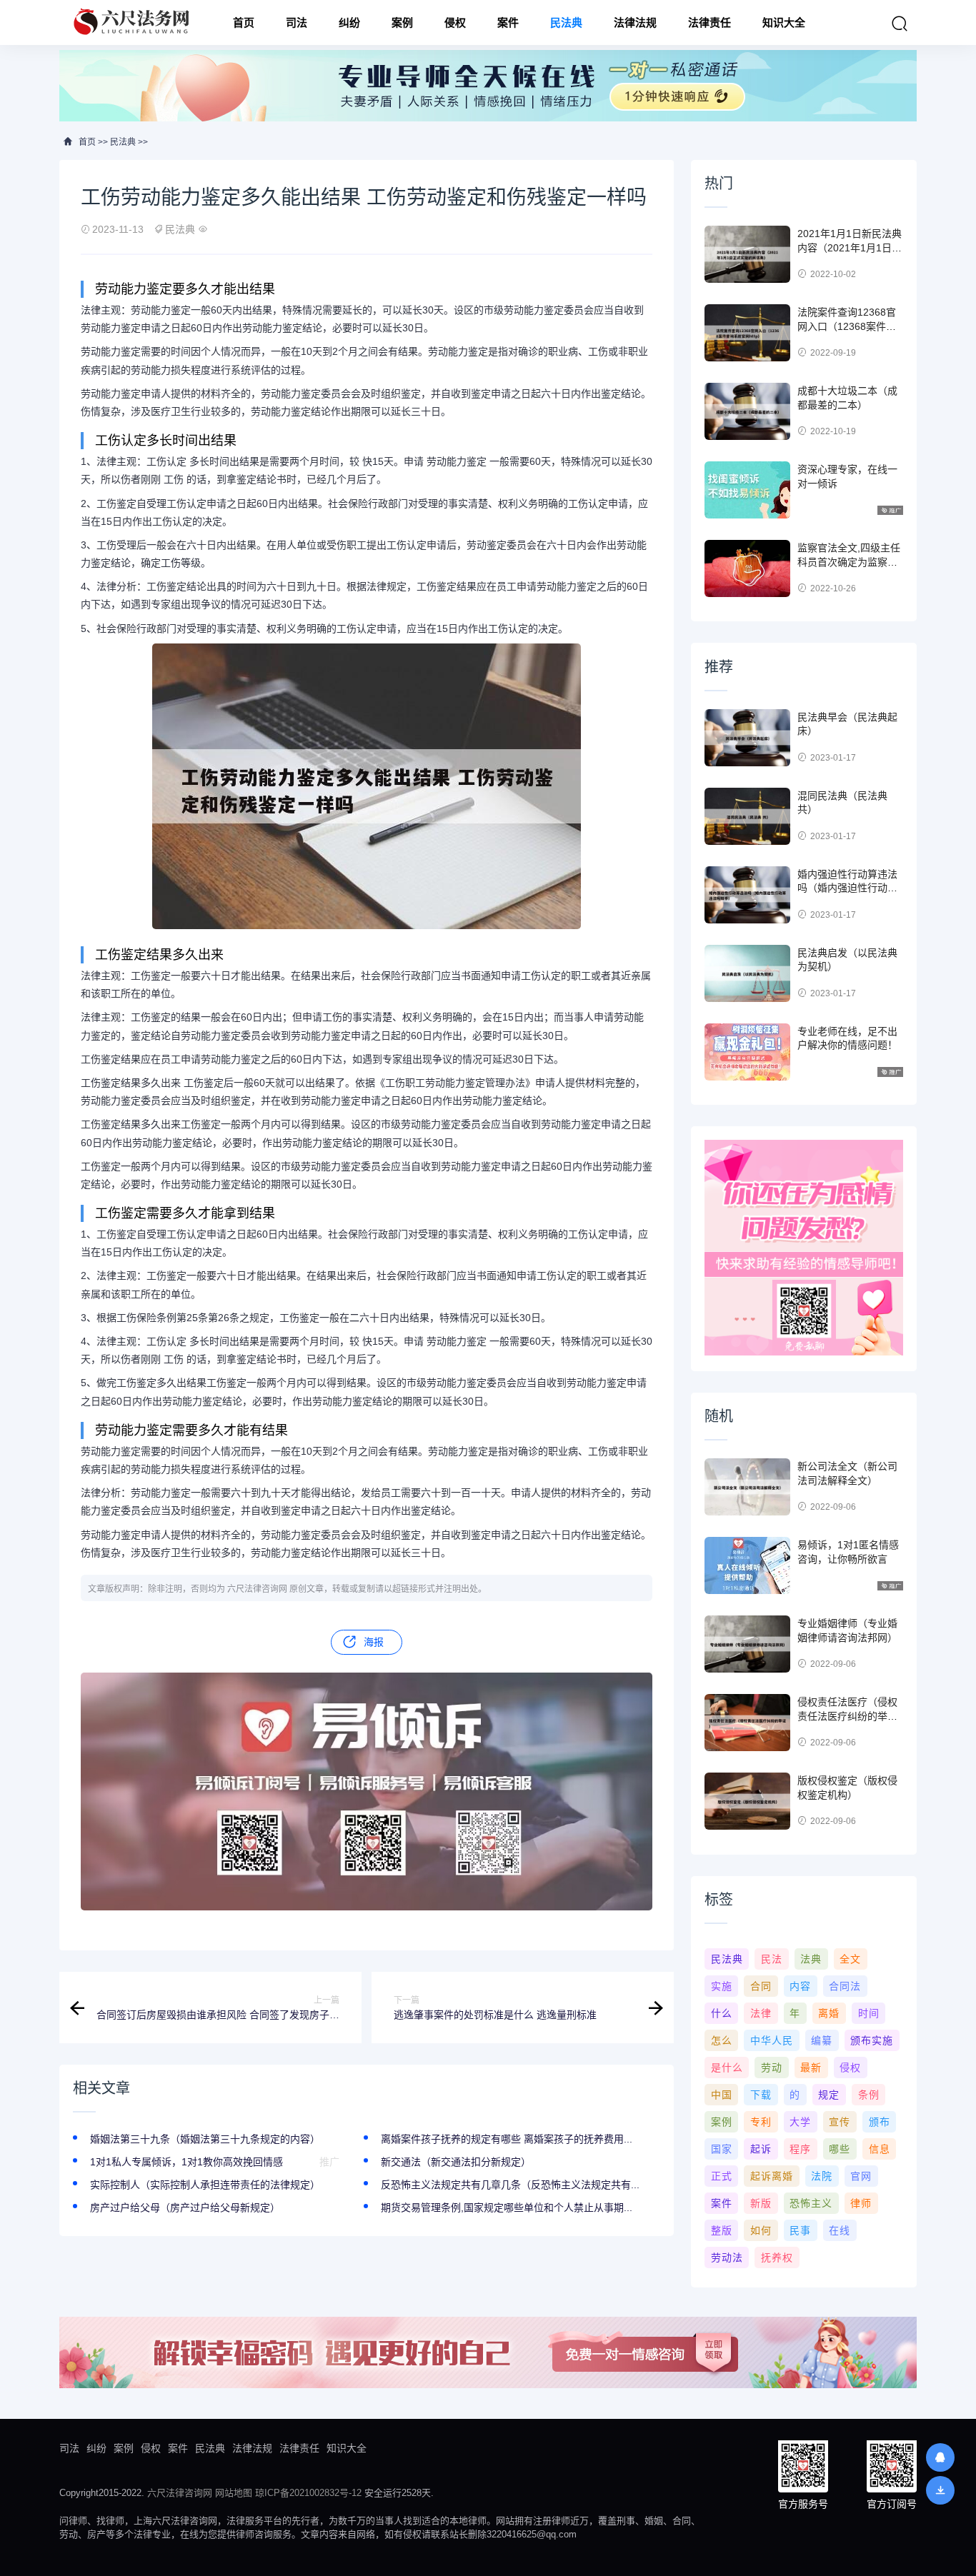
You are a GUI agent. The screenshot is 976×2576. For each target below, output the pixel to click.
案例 (402, 22)
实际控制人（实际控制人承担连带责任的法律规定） (205, 2185)
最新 (811, 2068)
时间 (869, 2013)
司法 (297, 22)
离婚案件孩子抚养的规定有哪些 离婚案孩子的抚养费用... (507, 2139)
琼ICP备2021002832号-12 (308, 2493)
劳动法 (727, 2257)
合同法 (845, 1986)
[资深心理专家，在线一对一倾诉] (747, 490)
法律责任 (709, 22)
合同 (761, 1986)
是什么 (727, 2068)
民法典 (566, 22)
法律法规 (635, 22)
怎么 (722, 2040)
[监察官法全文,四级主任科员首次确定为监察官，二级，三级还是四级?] (747, 568)
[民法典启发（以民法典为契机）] (747, 973)
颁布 (880, 2122)
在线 (840, 2230)
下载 (761, 2095)
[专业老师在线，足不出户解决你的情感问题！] (747, 1052)
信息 (880, 2149)
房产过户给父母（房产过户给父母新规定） (185, 2207)
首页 (244, 22)
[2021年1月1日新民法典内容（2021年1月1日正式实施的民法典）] (747, 254)
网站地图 (234, 2493)
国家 (722, 2149)
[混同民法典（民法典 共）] (747, 816)
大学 (800, 2122)
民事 (800, 2230)
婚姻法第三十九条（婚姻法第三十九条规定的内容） (205, 2139)
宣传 (840, 2122)
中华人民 (772, 2040)
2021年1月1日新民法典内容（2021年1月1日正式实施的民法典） (850, 247)
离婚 (829, 2013)
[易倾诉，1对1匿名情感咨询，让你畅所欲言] (747, 1565)
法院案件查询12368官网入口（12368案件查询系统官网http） (847, 326)
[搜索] (900, 24)
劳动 (772, 2068)
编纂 (822, 2040)
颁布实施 (872, 2040)
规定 (829, 2095)
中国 (722, 2095)
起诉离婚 (772, 2176)
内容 (800, 1986)
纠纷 (349, 22)
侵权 (455, 22)
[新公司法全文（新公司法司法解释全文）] (747, 1487)
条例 (869, 2095)
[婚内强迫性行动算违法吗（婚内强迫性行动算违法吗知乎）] (747, 895)
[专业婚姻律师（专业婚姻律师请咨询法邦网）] (747, 1644)
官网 (861, 2176)
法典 (811, 1959)
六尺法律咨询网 (180, 2493)
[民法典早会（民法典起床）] (747, 738)
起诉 (761, 2149)
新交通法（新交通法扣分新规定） (456, 2162)
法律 (761, 2013)
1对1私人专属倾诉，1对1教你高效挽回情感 (186, 2162)
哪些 (840, 2149)
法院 (822, 2176)
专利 (761, 2122)
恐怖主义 (811, 2203)
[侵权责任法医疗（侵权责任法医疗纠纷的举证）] (747, 1723)
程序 (800, 2149)
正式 (722, 2176)
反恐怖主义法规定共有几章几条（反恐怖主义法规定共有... (510, 2185)
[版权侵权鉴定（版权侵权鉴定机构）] (747, 1801)
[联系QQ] (940, 2457)
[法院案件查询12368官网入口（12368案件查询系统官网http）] (747, 333)
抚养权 (777, 2257)
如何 (761, 2230)
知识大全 (784, 22)
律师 (861, 2203)
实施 (722, 1986)
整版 (722, 2230)
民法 (772, 1959)
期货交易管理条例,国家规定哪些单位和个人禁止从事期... (507, 2207)
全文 (850, 1959)
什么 (722, 2013)
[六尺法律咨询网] (133, 22)
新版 (761, 2203)
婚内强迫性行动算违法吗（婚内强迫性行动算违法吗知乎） (847, 888)
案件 (508, 22)
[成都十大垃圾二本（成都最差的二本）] (747, 411)
